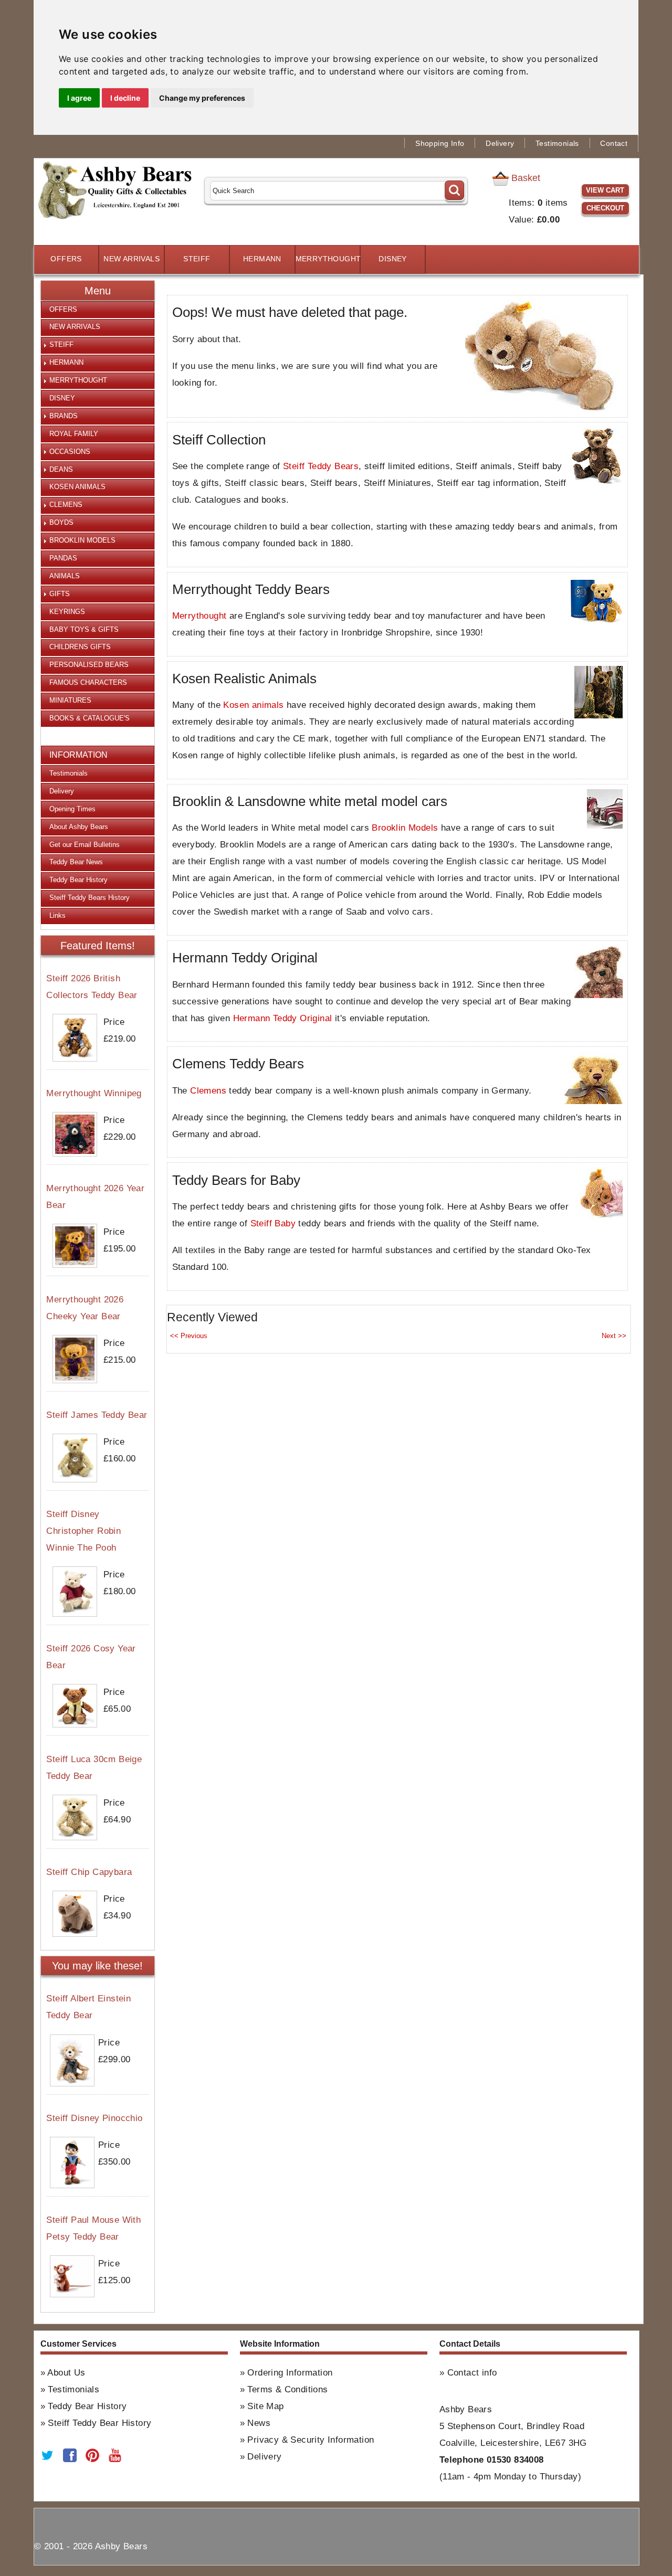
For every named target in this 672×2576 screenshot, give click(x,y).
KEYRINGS (67, 612)
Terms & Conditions (287, 2389)
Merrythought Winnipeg (94, 1093)
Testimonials (557, 144)
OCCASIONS (70, 452)
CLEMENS (66, 505)
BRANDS (64, 416)
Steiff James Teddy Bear (97, 1415)
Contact (614, 144)
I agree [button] (79, 98)
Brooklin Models (405, 828)
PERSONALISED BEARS (89, 665)
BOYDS (61, 522)
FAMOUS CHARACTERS (88, 682)
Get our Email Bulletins (85, 845)
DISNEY (392, 259)
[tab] (98, 310)
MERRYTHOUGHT (328, 259)
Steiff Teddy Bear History (99, 2423)
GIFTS (60, 594)
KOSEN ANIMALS (77, 487)
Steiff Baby (273, 1223)
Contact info (472, 2373)
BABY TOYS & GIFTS (84, 629)
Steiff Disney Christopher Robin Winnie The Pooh (83, 1531)
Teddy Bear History (78, 880)
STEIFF (197, 259)
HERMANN (262, 259)
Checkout (605, 208)
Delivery (500, 144)
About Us (66, 2373)
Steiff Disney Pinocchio (94, 2118)
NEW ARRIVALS (132, 259)
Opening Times (72, 809)
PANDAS (63, 558)
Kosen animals (253, 705)
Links (57, 915)
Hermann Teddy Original (283, 1018)
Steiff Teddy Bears (321, 466)
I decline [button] (125, 98)
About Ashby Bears (79, 827)
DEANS (61, 469)
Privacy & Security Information (311, 2440)
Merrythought (199, 616)
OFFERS (66, 259)
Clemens (208, 1091)
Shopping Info (440, 144)
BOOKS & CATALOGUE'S (90, 718)
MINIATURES (70, 700)
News (259, 2423)
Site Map (265, 2406)
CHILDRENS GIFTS (80, 647)
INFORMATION (78, 755)
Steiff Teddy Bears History (90, 898)
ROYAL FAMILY (74, 434)
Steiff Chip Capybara (89, 1872)
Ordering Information (290, 2373)
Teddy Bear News (76, 862)
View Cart (605, 190)
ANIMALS (65, 576)
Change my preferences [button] (202, 98)
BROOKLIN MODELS (82, 540)
